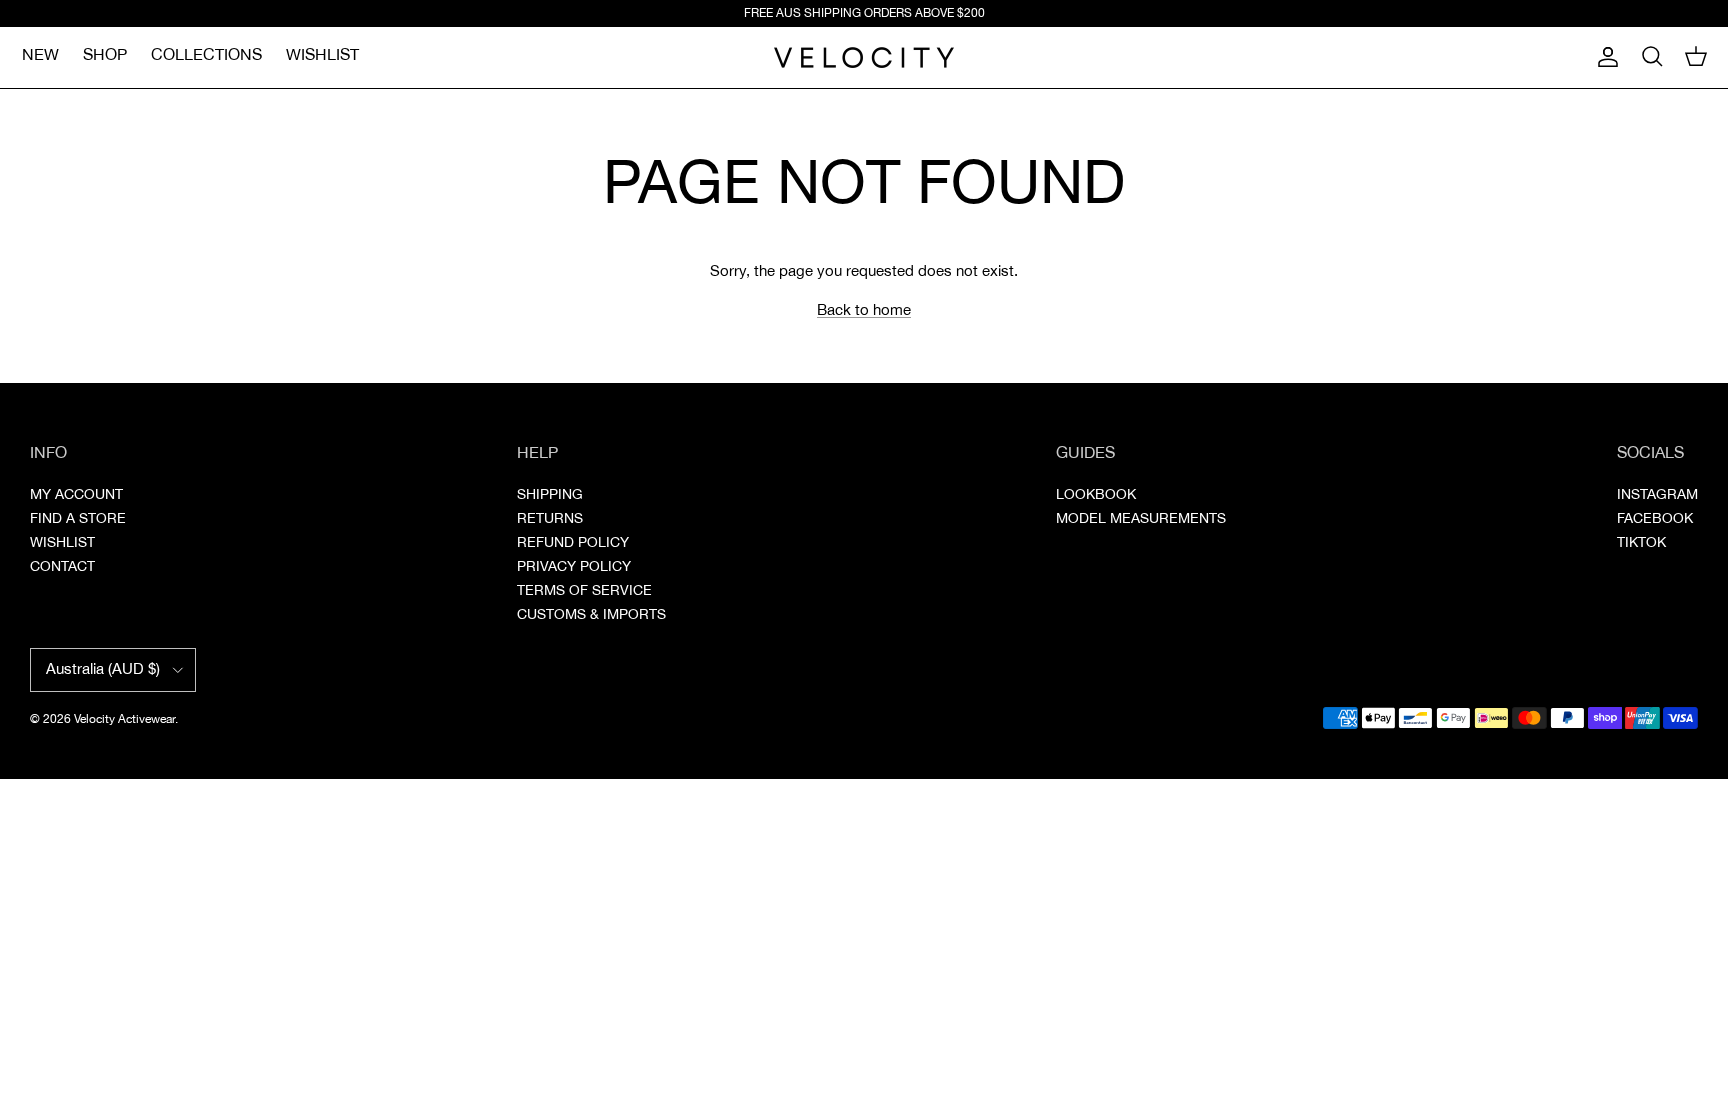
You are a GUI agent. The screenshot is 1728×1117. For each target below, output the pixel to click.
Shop (105, 55)
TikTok (1641, 543)
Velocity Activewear (124, 719)
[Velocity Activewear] (864, 57)
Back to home (864, 310)
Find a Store (78, 519)
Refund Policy (573, 543)
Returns (550, 519)
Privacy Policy (574, 567)
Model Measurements (1141, 519)
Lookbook (1096, 495)
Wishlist (322, 55)
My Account (76, 495)
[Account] (1604, 57)
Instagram (1657, 495)
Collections (206, 55)
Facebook (1655, 519)
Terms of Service (584, 591)
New (40, 55)
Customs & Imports (591, 615)
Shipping (550, 495)
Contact (62, 567)
